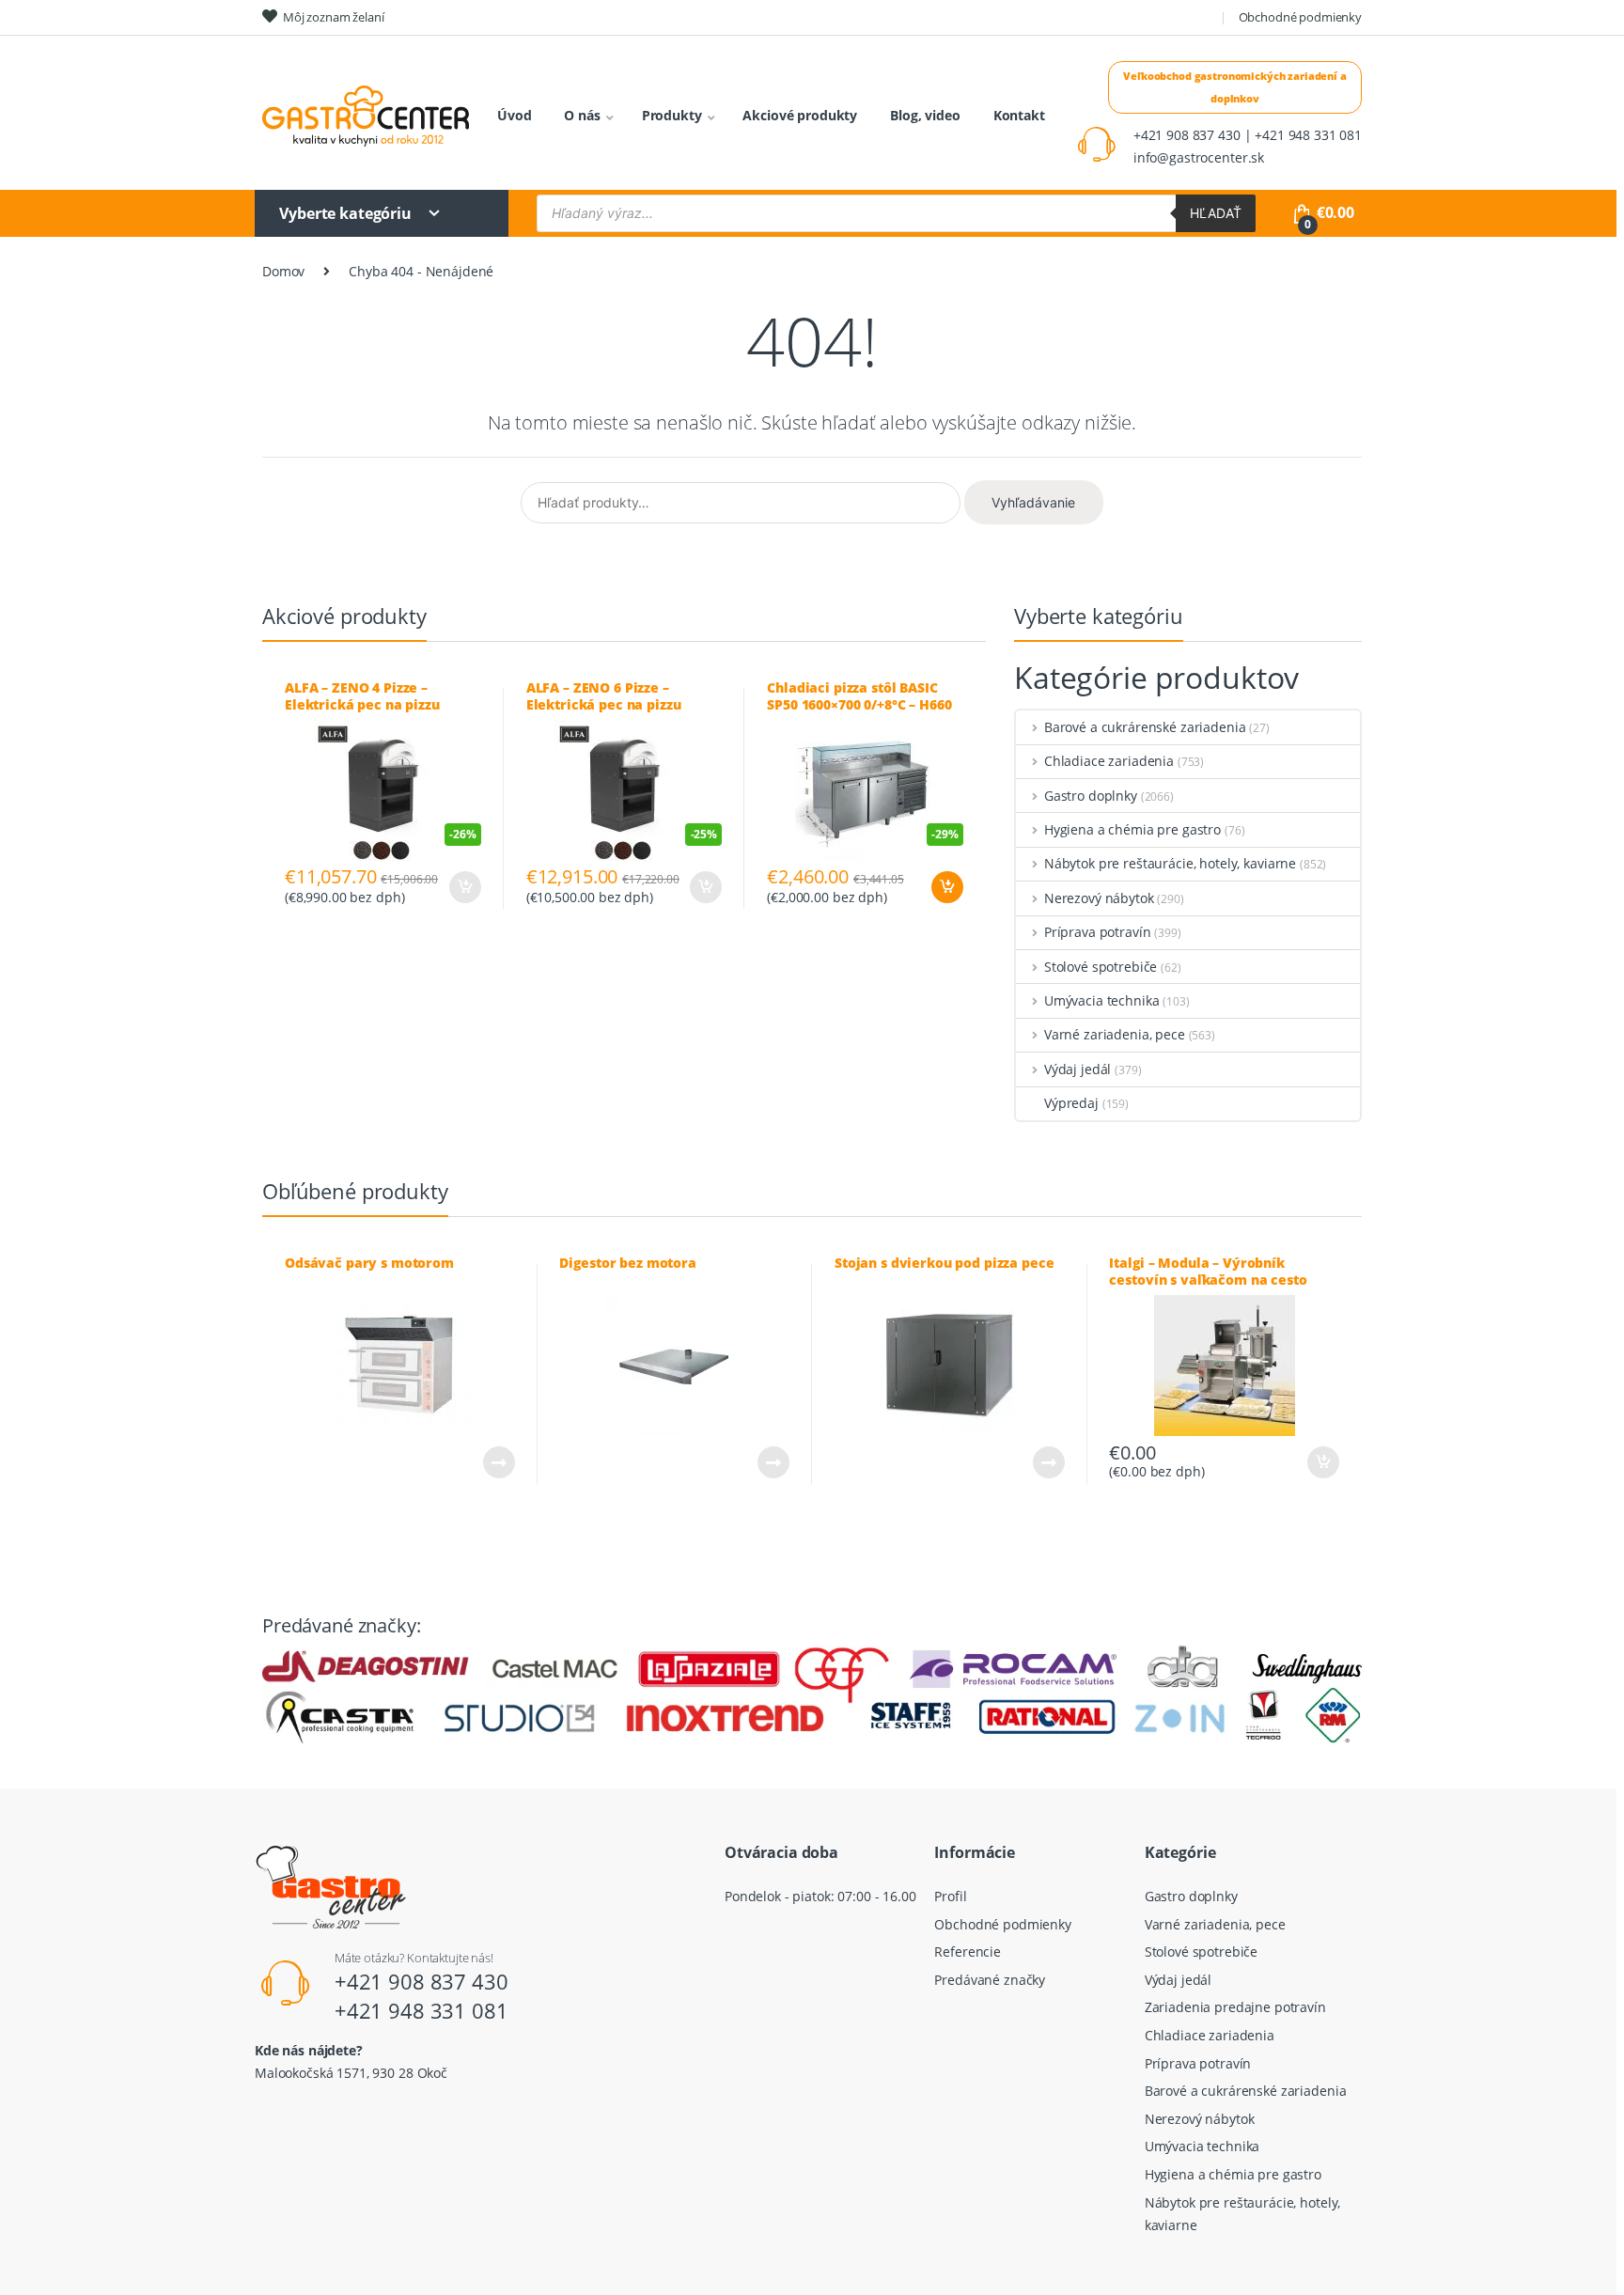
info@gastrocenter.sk (1199, 157)
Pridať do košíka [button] (946, 887)
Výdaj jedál (1077, 1069)
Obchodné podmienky (1300, 17)
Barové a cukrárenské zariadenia (1145, 727)
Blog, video (925, 115)
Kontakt (1019, 115)
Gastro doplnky (1091, 796)
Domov (283, 271)
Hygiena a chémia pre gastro (1132, 829)
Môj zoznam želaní (334, 17)
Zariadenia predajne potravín (1235, 2007)
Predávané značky (990, 1980)
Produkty (672, 115)
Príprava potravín (1097, 932)
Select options (464, 887)
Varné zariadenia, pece (1115, 1034)
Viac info (498, 1462)
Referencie (968, 1952)
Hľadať (1216, 213)
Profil (950, 1896)
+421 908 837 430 (422, 1981)
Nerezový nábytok (1099, 898)
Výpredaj (1071, 1103)
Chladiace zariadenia (1109, 761)
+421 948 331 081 (422, 2010)
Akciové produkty (800, 115)
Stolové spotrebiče (1101, 967)
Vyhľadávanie (1033, 502)
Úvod (514, 115)
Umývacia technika (1101, 1000)
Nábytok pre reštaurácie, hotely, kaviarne (1170, 863)
